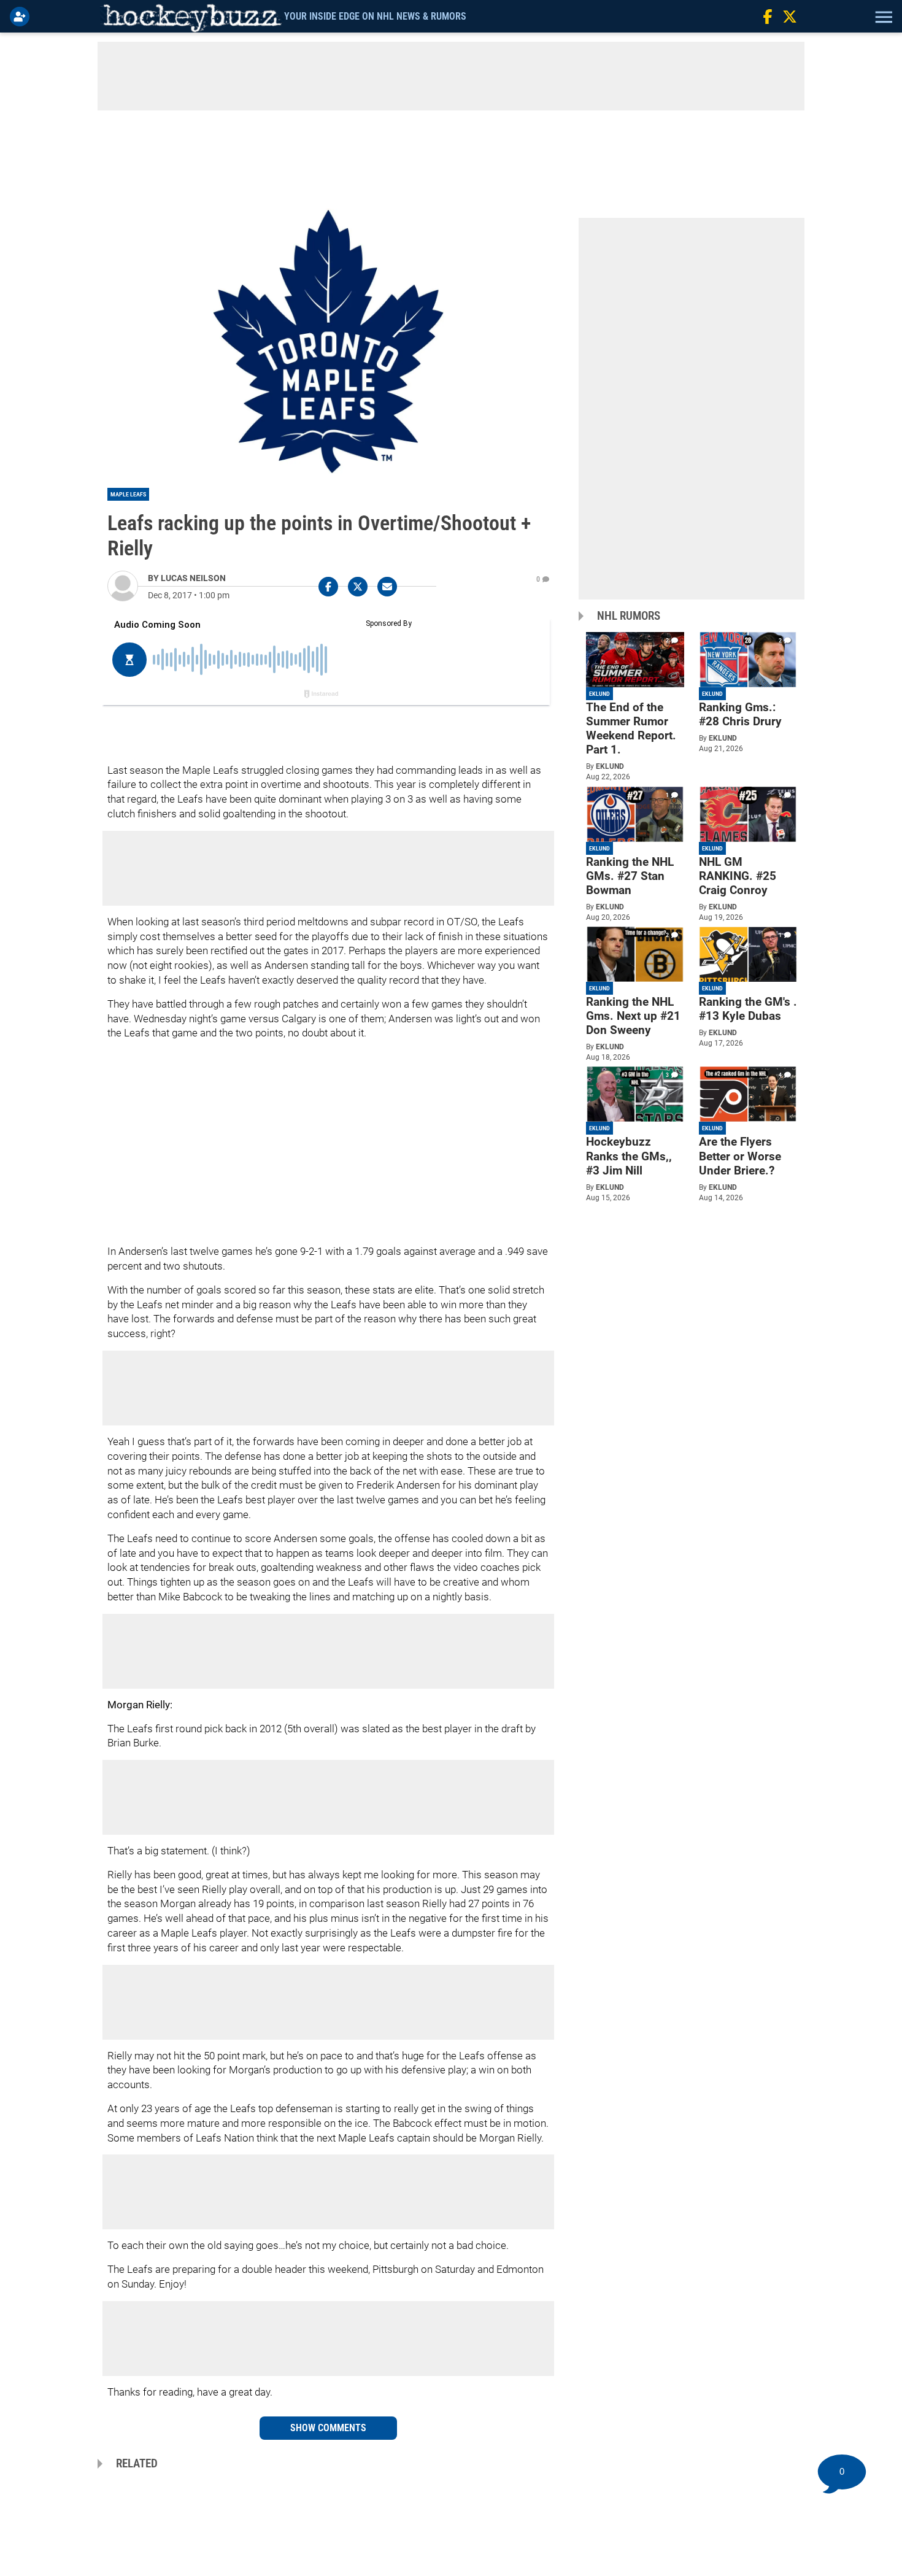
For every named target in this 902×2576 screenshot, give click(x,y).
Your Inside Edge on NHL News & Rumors (375, 16)
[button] (882, 17)
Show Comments (328, 2428)
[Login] (22, 17)
